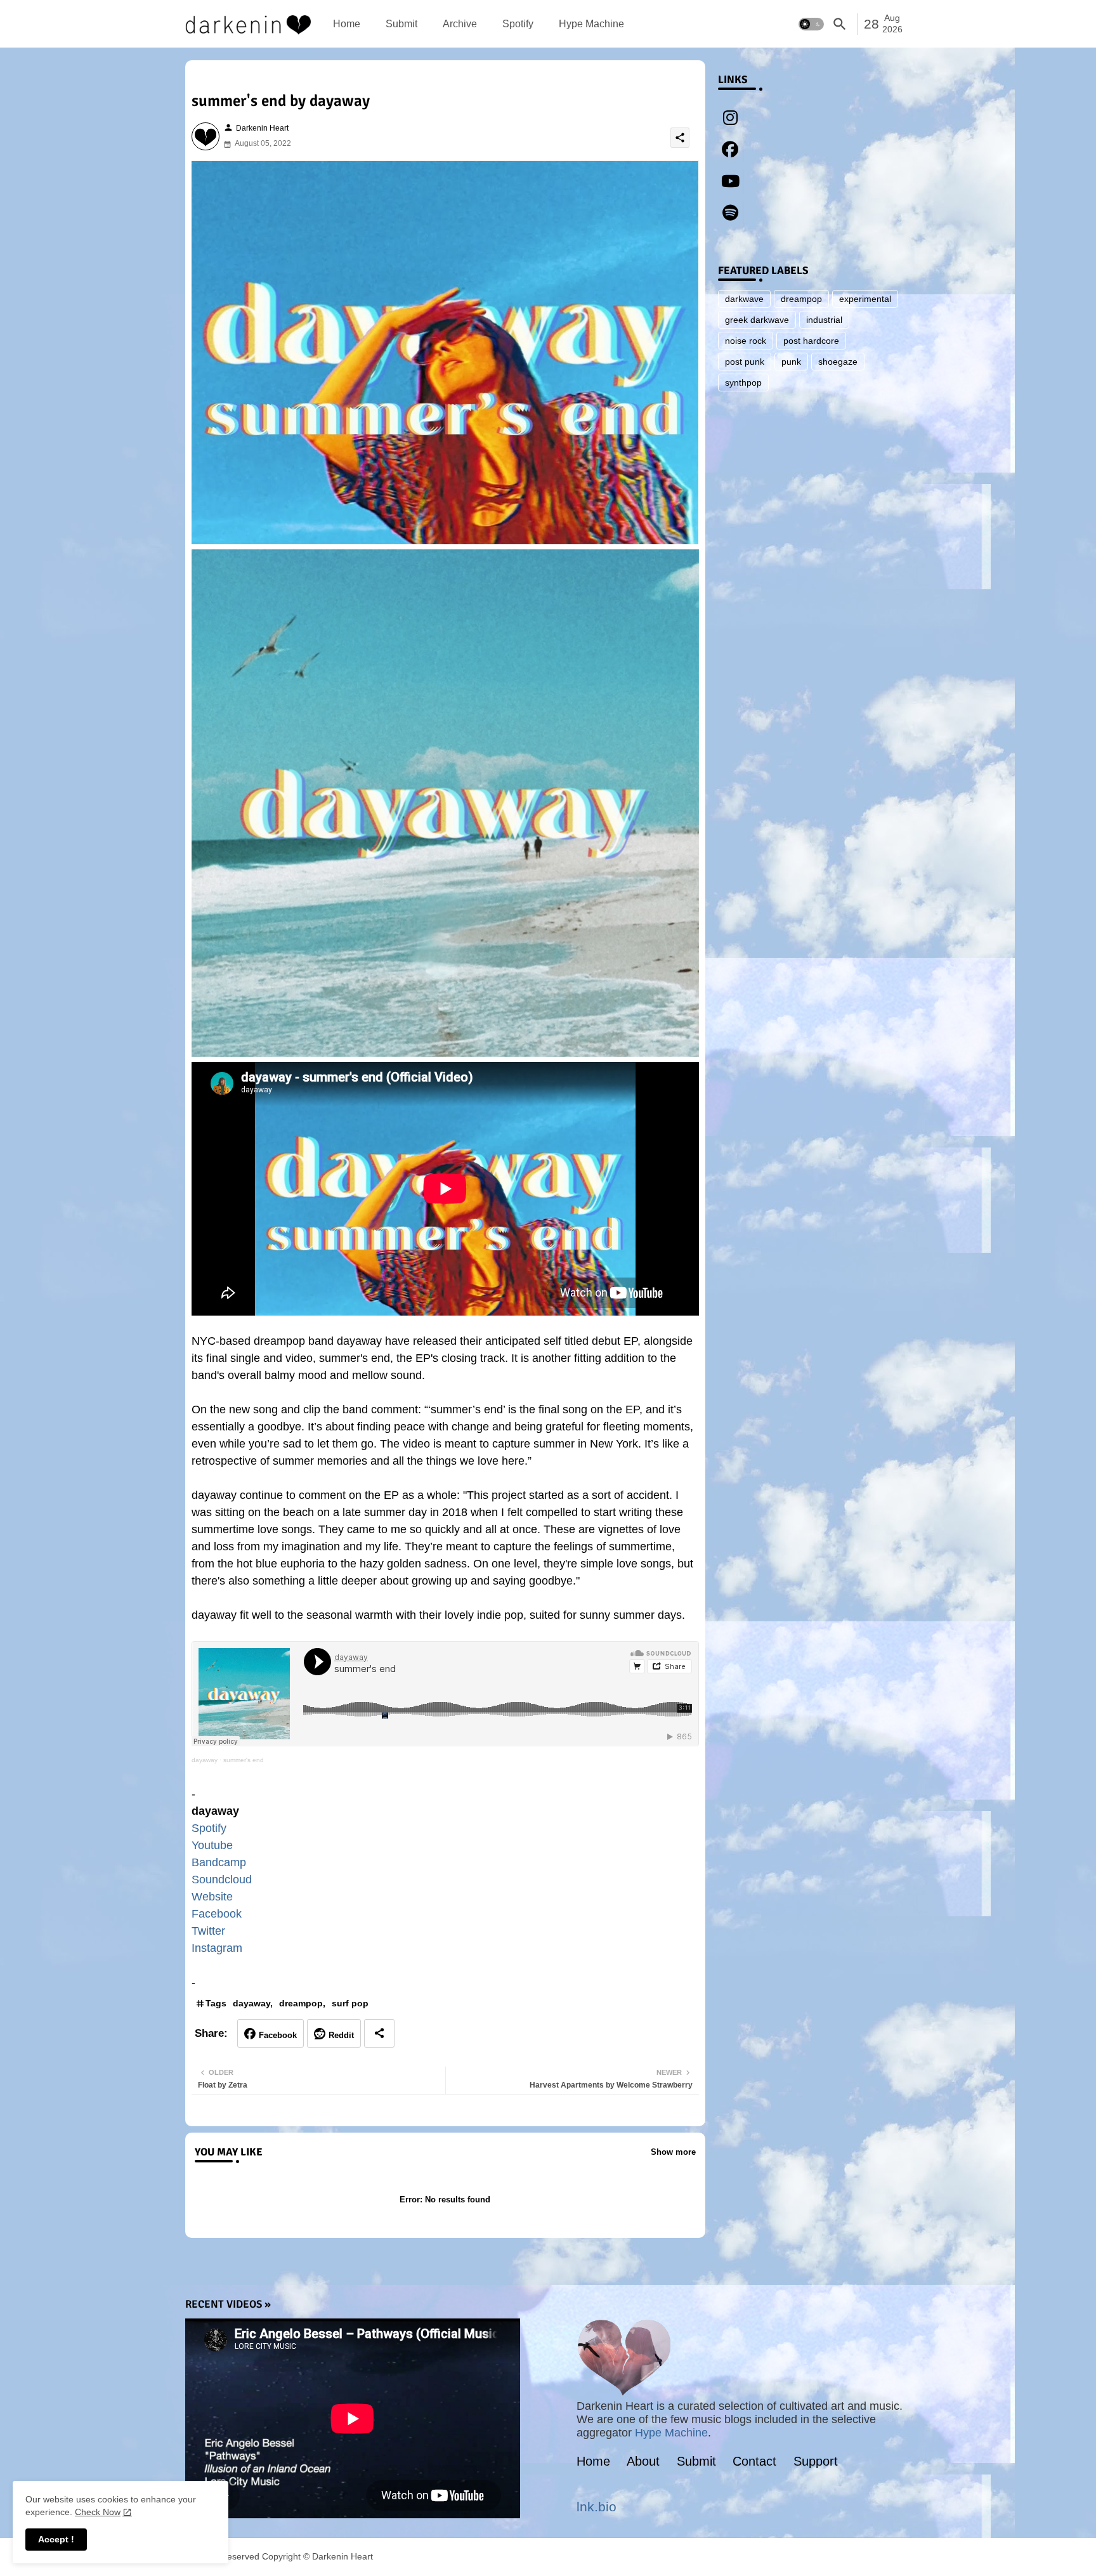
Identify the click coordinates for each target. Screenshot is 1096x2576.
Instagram (217, 1948)
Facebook (217, 1914)
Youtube (212, 1845)
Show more (673, 2152)
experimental (865, 299)
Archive (460, 24)
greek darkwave (757, 320)
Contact (754, 2461)
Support (816, 2461)
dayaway (205, 1760)
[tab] (347, 24)
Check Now (98, 2512)
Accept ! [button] (56, 2539)
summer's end (244, 1760)
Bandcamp (219, 1862)
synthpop (743, 382)
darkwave (744, 299)
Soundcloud (222, 1880)
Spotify (518, 24)
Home (347, 24)
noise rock (746, 341)
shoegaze (838, 362)
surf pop (350, 2003)
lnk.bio (597, 2507)
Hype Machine (591, 24)
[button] (811, 24)
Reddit (341, 2035)
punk (791, 362)
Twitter (208, 1931)
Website (212, 1897)
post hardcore (811, 341)
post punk (745, 362)
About (643, 2461)
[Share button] (379, 2033)
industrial (824, 320)
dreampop (301, 2003)
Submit (401, 24)
